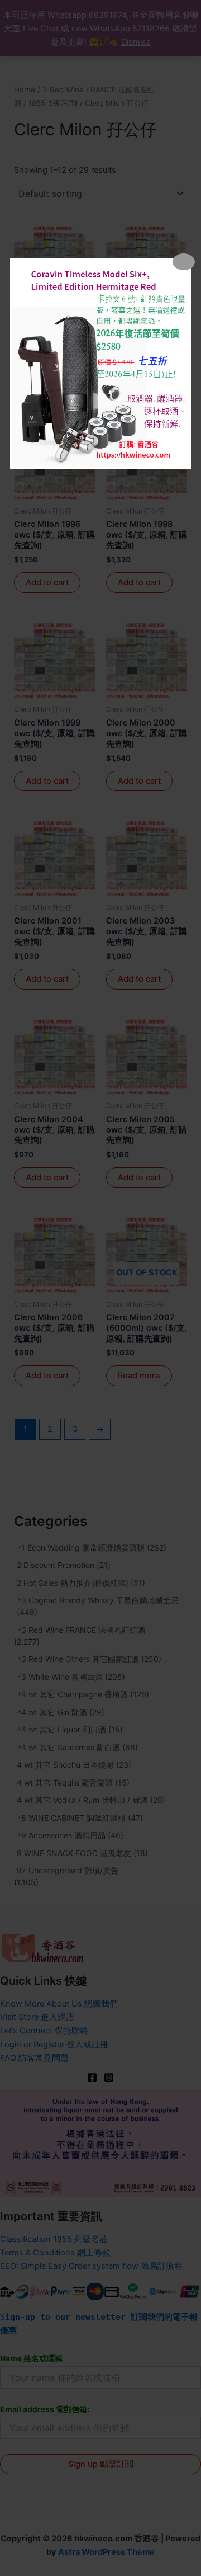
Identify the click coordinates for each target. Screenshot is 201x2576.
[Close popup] (184, 262)
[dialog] (100, 363)
